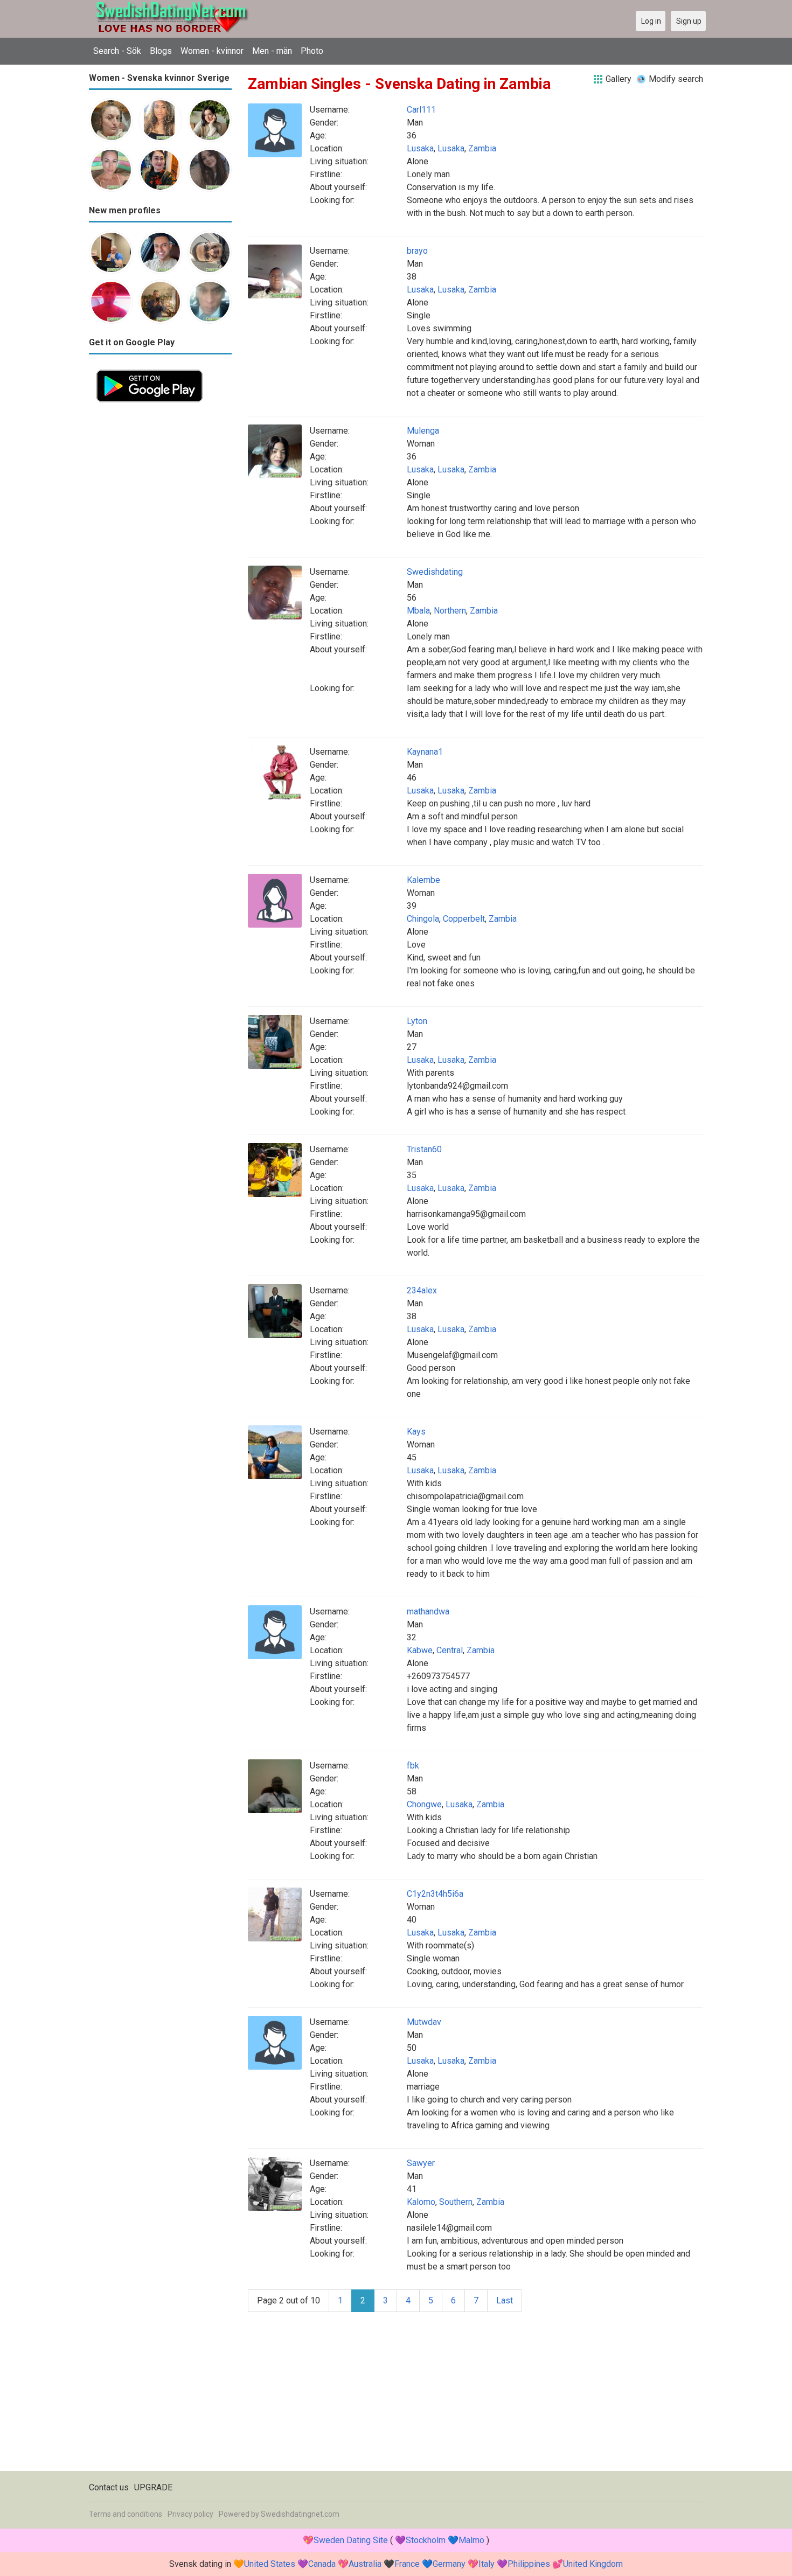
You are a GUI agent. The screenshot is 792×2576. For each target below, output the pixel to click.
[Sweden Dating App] (150, 369)
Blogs (161, 51)
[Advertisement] (160, 571)
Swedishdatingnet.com (300, 2514)
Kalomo (421, 2202)
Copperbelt (464, 919)
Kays (416, 1432)
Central (450, 1650)
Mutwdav (424, 2022)
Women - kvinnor (212, 51)
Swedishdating (435, 572)
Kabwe (420, 1650)
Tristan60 (424, 1149)
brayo (417, 251)
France (407, 2564)
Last (505, 2300)
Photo (312, 51)
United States (270, 2564)
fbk (413, 1766)
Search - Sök (117, 51)
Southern (456, 2202)
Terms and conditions (126, 2514)
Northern (450, 611)
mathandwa (428, 1611)
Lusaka (420, 148)
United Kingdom (593, 2564)
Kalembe (423, 880)
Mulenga (423, 431)
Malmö (471, 2540)
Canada (322, 2564)
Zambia (482, 148)
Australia (365, 2564)
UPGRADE (153, 2487)
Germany (449, 2564)
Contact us (109, 2487)
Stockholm (426, 2540)
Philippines (529, 2564)
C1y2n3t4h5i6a (435, 1894)
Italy (487, 2564)
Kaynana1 (425, 752)
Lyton (417, 1021)
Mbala (418, 611)
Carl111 (421, 110)
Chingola (423, 919)
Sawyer (421, 2163)
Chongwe (424, 1804)
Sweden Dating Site (351, 2540)
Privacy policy (190, 2514)
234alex (422, 1290)
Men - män (272, 51)
